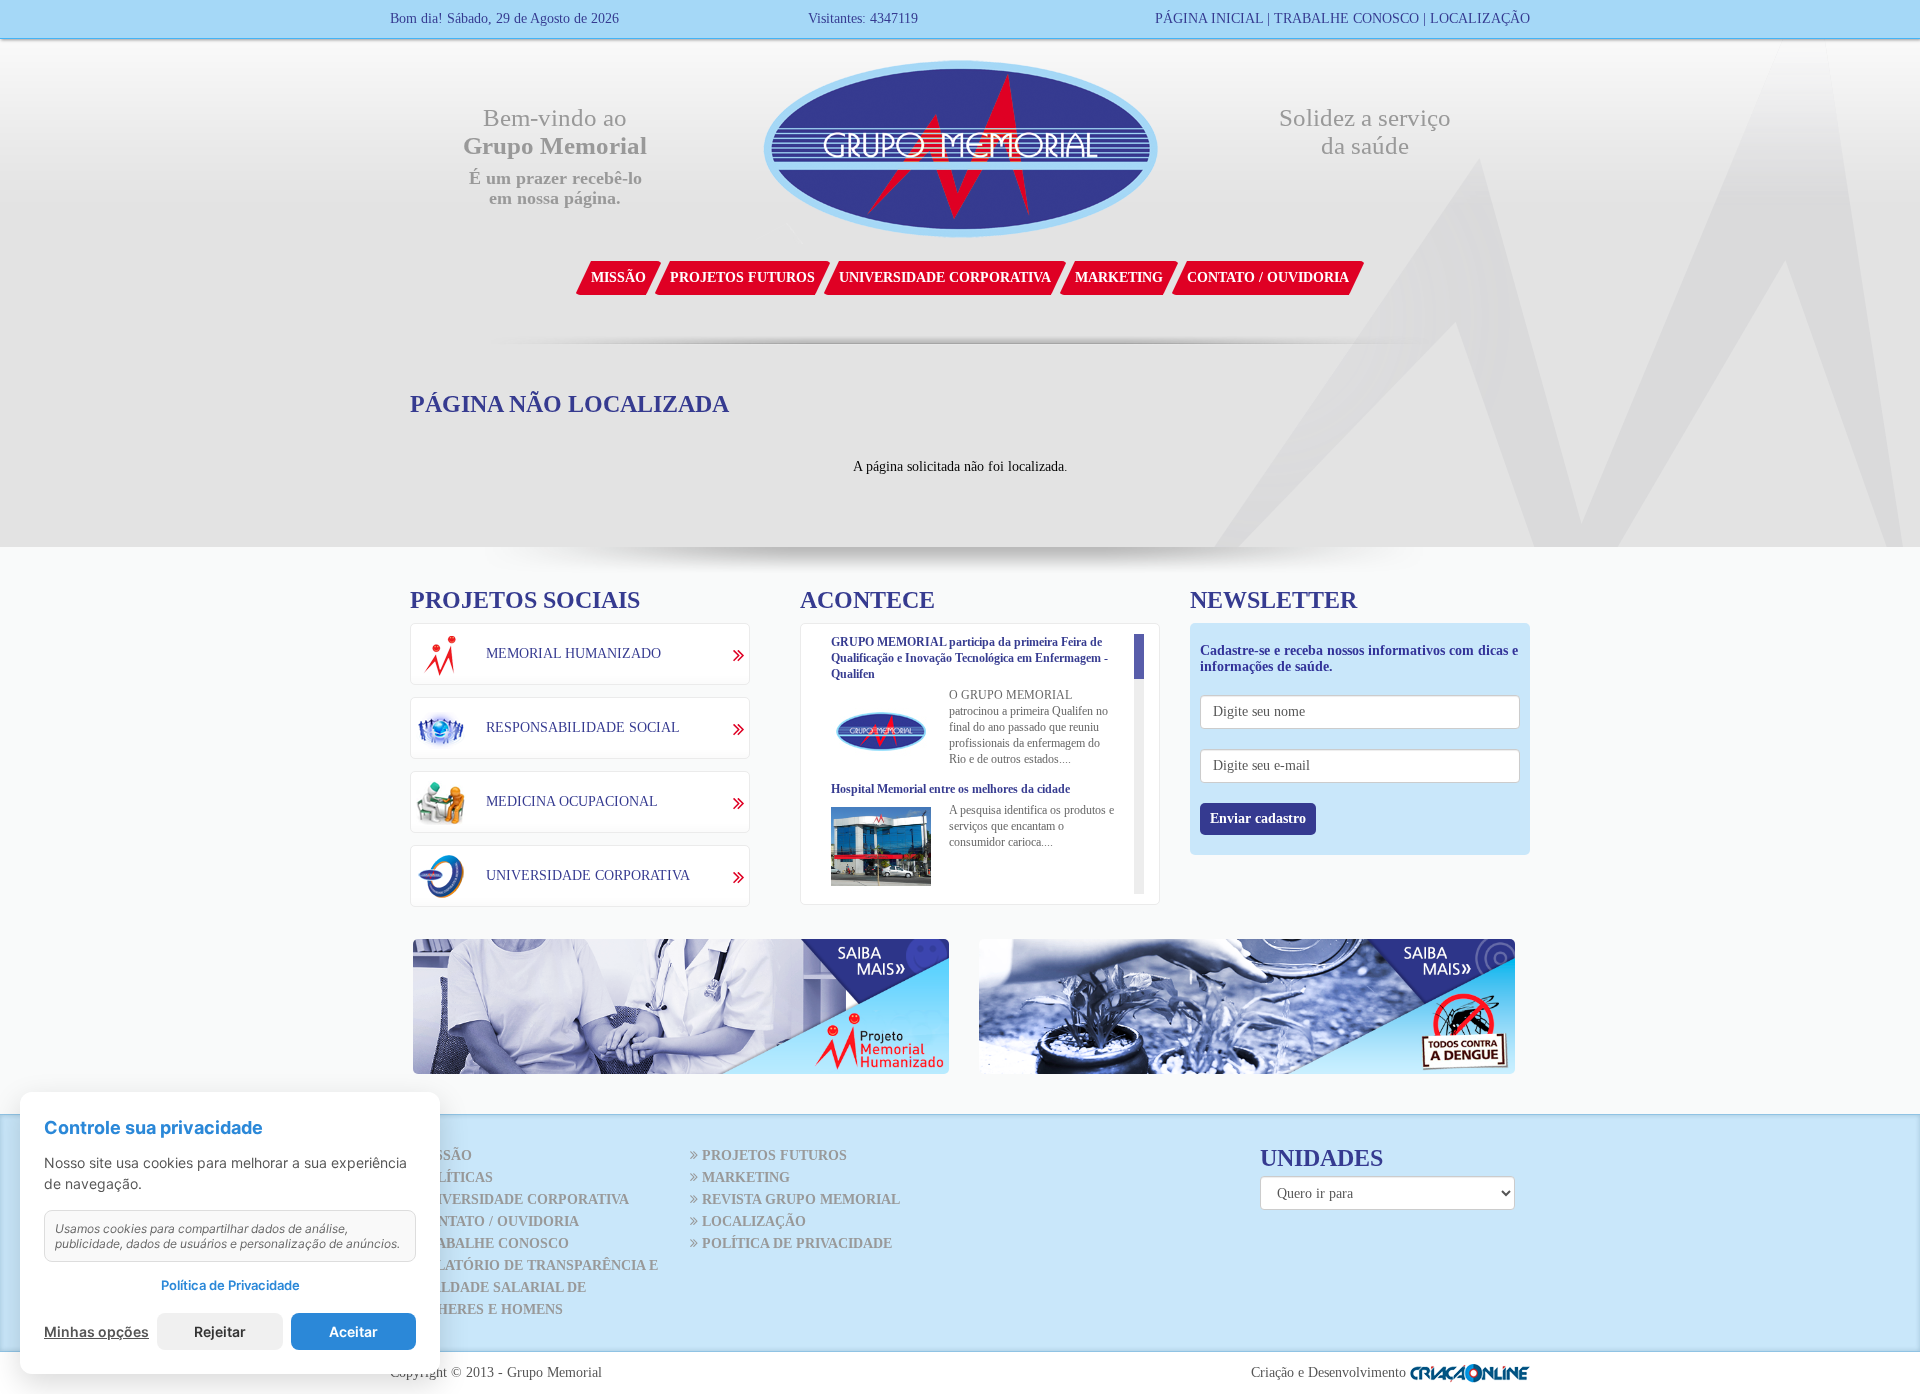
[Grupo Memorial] (960, 145)
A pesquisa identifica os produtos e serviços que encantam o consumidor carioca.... (1031, 826)
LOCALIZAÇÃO (752, 1221)
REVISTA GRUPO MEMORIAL (799, 1199)
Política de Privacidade (230, 1285)
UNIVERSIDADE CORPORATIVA (521, 1199)
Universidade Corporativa (945, 277)
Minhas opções (96, 1331)
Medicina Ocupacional (572, 801)
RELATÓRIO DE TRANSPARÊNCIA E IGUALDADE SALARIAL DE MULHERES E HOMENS (531, 1287)
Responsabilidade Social (583, 727)
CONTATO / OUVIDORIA (496, 1221)
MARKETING (744, 1177)
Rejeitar (220, 1331)
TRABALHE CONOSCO (491, 1243)
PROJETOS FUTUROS (772, 1155)
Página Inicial (1209, 18)
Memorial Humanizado (573, 653)
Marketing (1119, 277)
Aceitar (353, 1331)
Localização (1480, 18)
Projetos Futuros (742, 277)
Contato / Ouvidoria (1268, 277)
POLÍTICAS (453, 1177)
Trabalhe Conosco (1346, 18)
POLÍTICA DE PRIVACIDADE (795, 1243)
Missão (618, 277)
